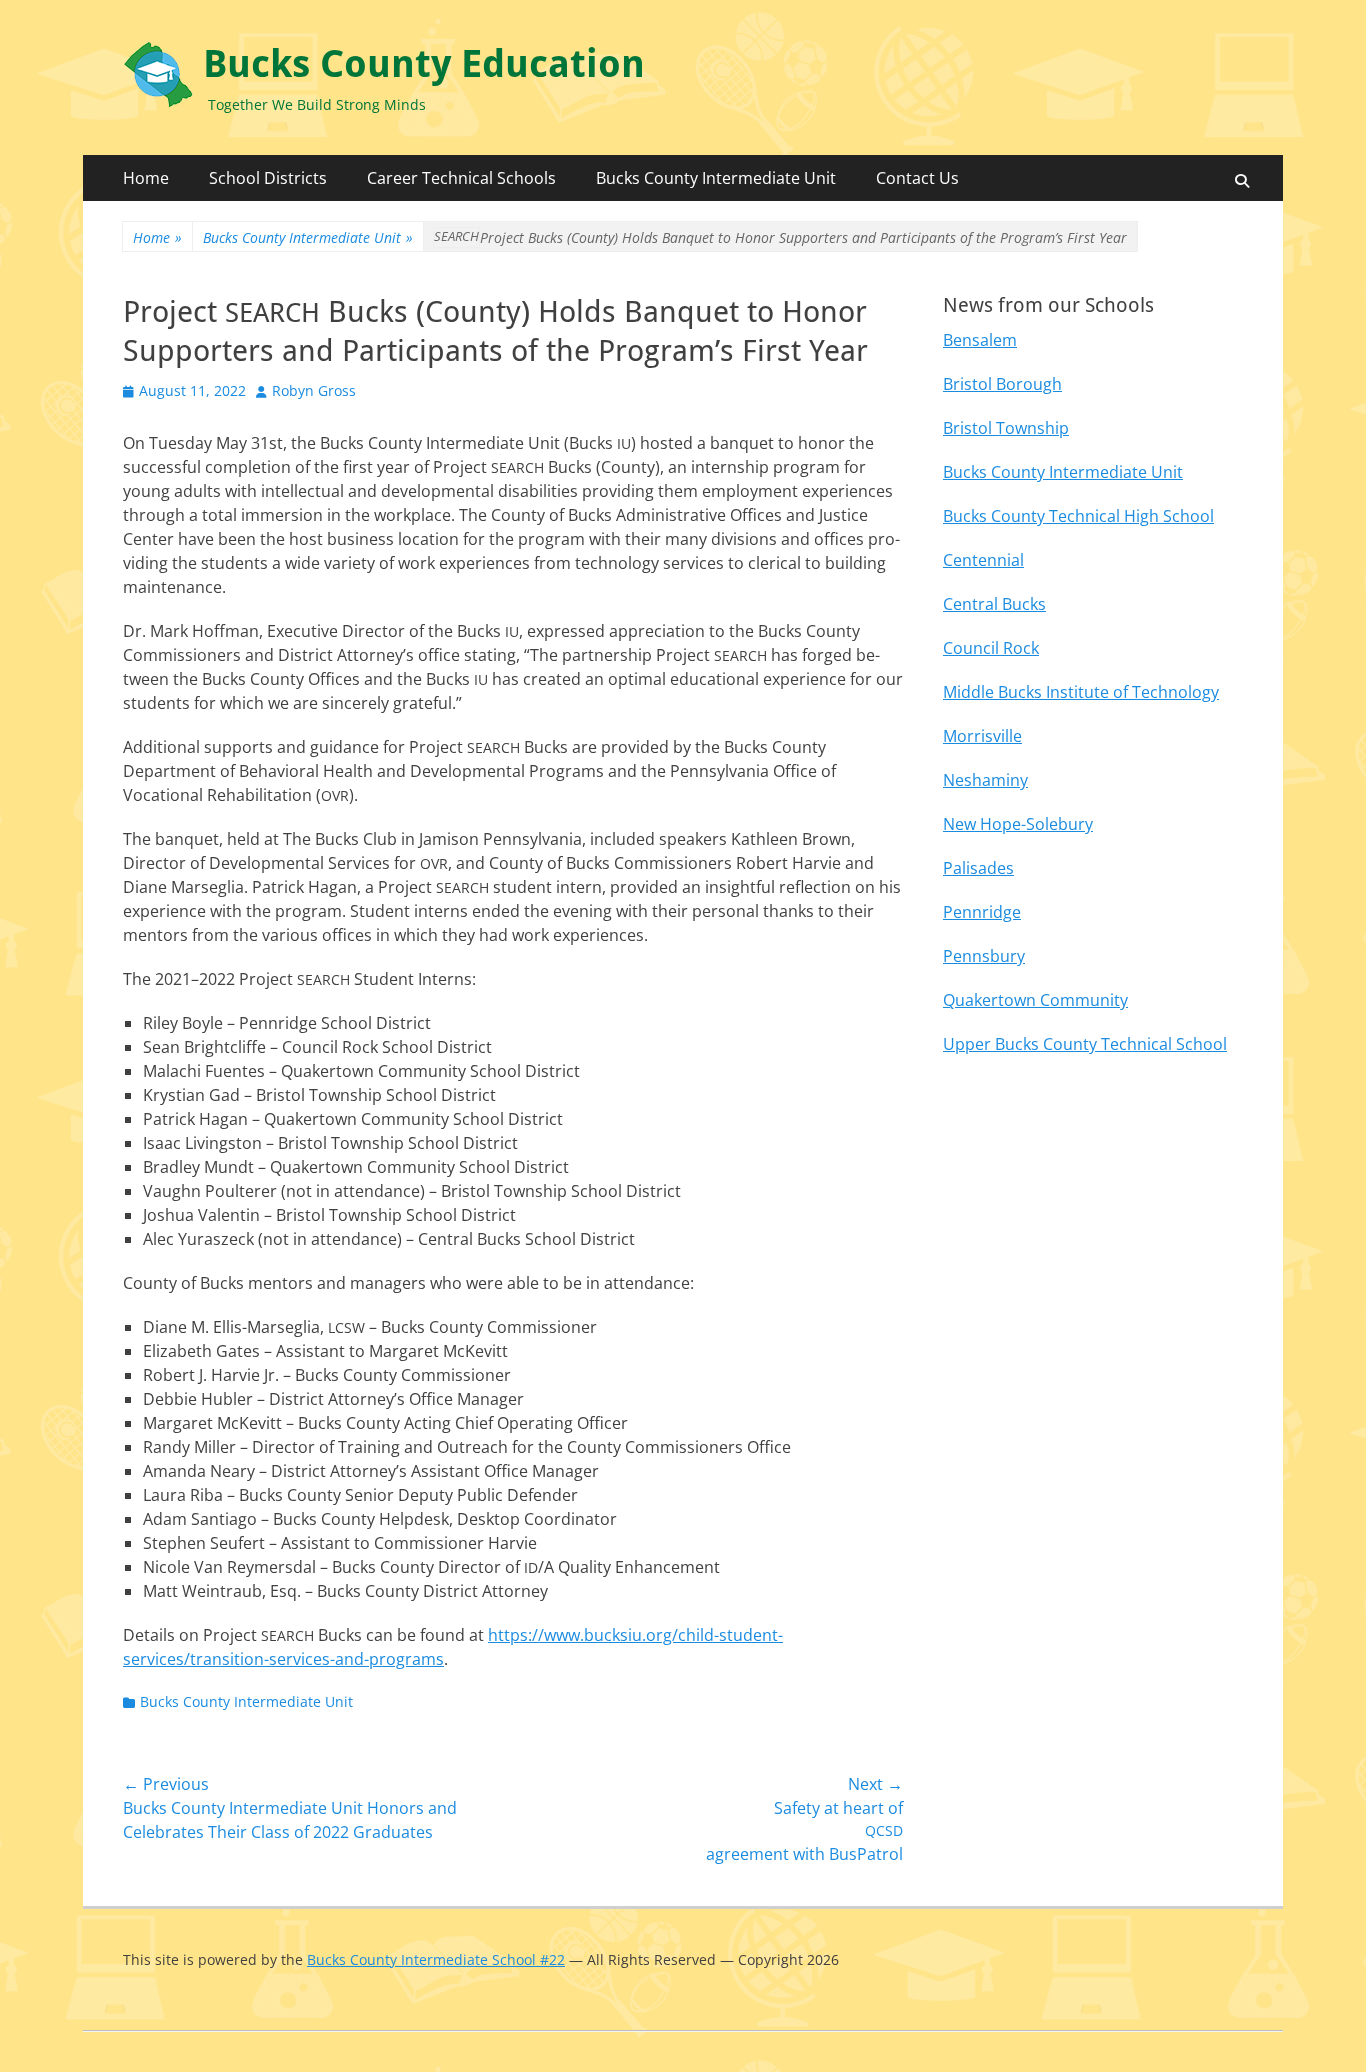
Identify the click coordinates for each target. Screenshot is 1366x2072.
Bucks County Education (424, 64)
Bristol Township (1006, 428)
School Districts (268, 178)
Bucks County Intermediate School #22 (436, 1959)
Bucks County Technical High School (1078, 516)
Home (146, 178)
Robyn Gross (314, 390)
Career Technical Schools (461, 178)
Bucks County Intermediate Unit (716, 178)
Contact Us (917, 178)
